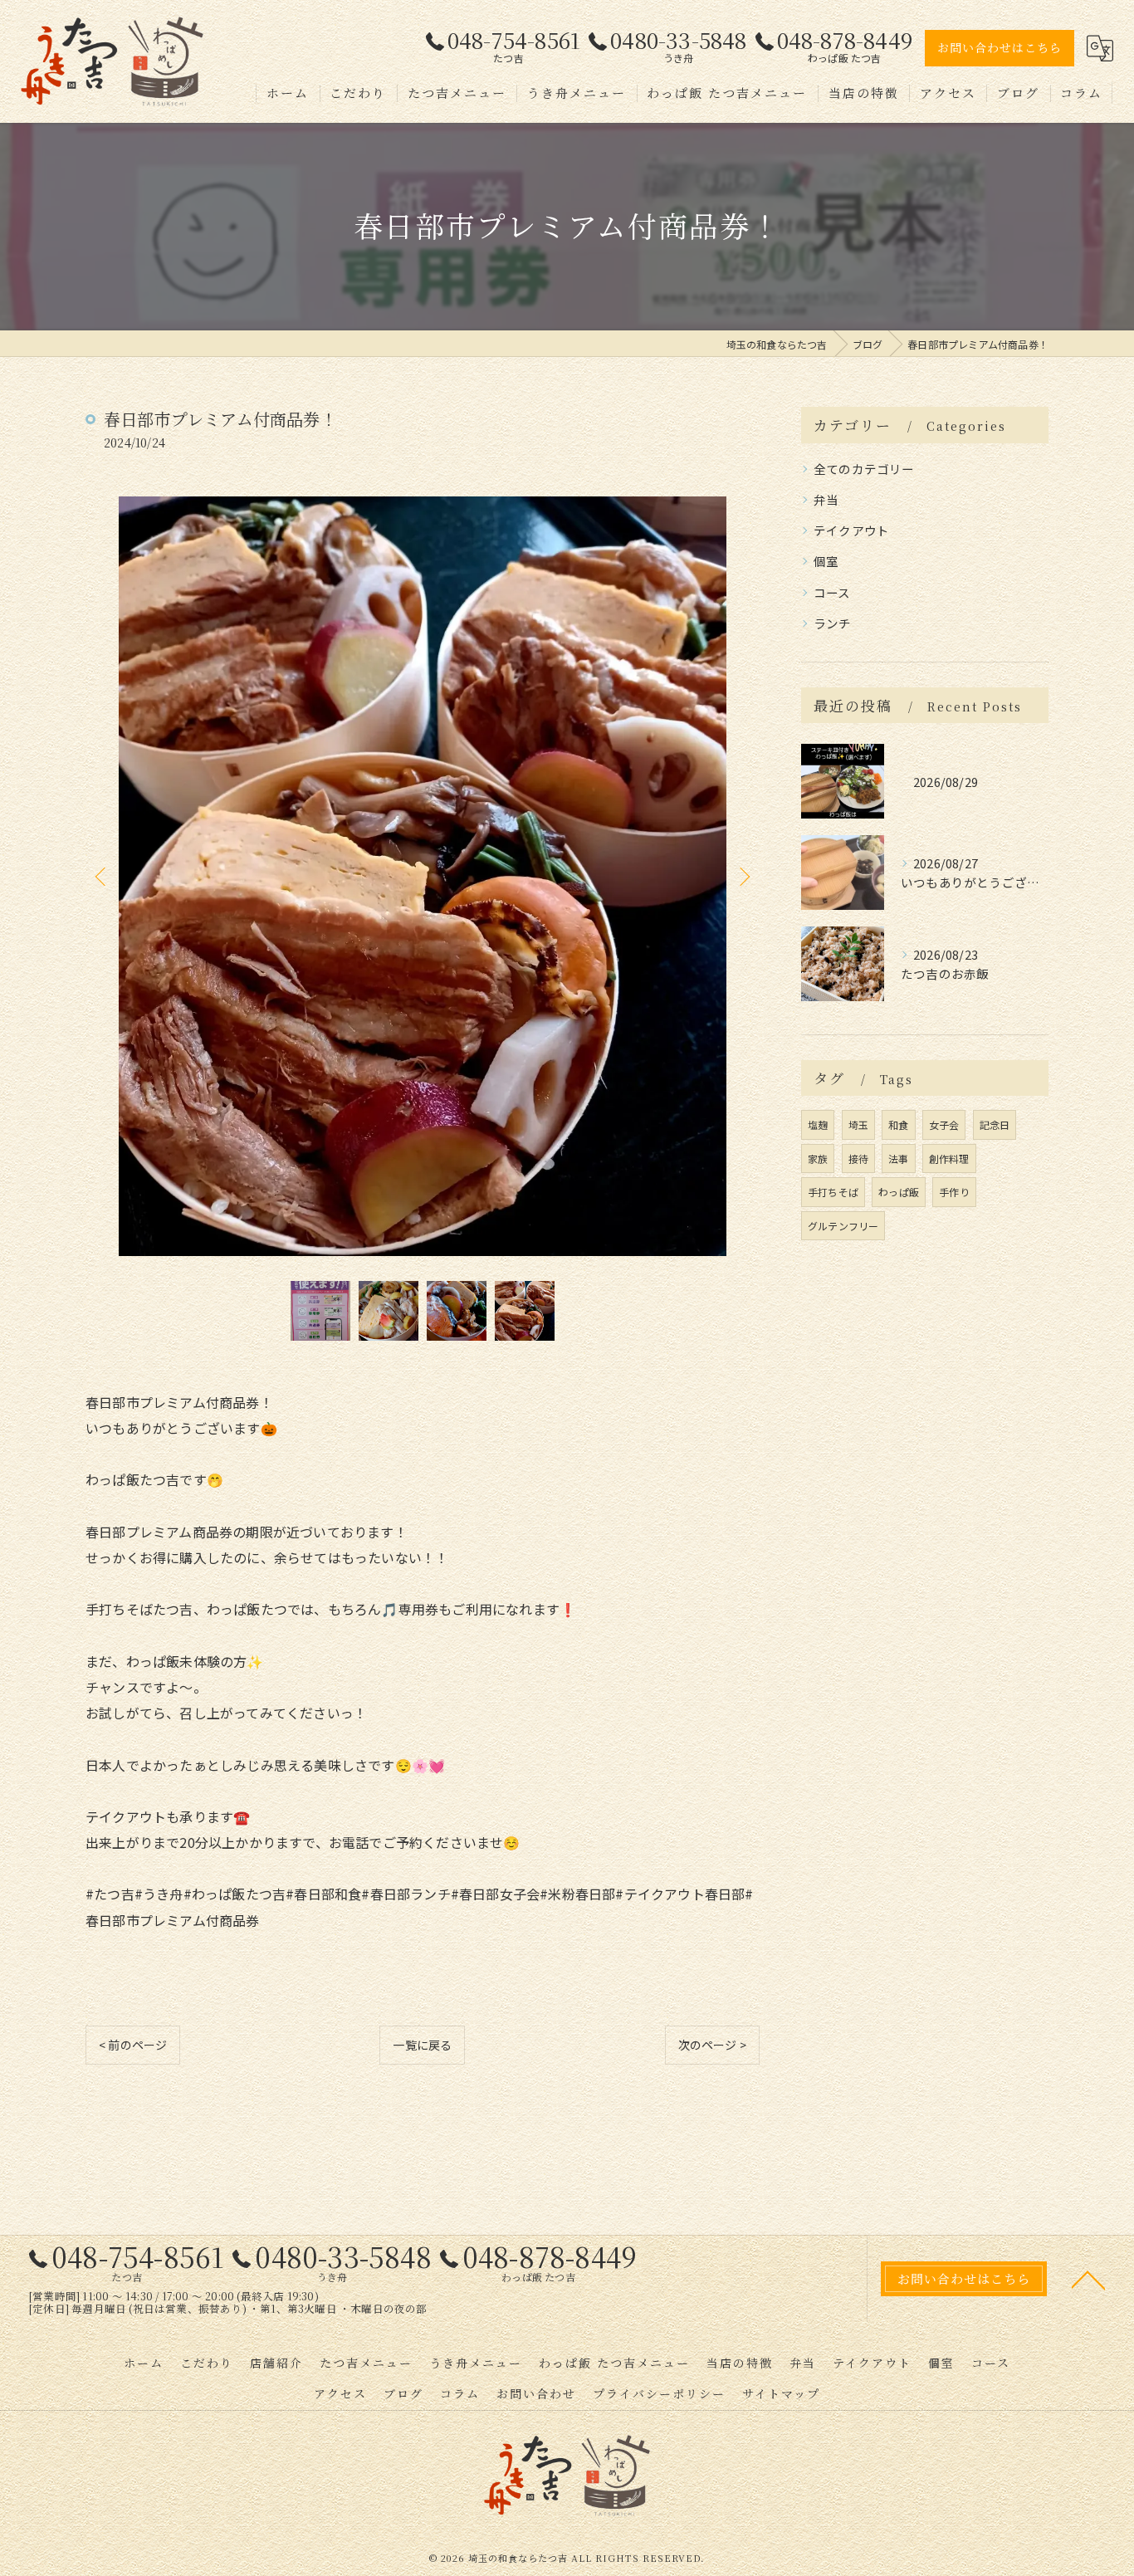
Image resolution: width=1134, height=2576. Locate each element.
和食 (898, 1124)
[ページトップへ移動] (1088, 2279)
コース (832, 592)
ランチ (833, 623)
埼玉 (858, 1124)
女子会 (944, 1124)
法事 (898, 1158)
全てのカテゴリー (864, 469)
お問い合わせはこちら (1000, 47)
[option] (423, 876)
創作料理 (949, 1158)
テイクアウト (851, 530)
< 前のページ (133, 2045)
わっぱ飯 (899, 1192)
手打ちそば (833, 1192)
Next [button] (743, 876)
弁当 (826, 499)
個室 (826, 561)
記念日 (995, 1124)
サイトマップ (781, 2393)
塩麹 (818, 1124)
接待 (858, 1158)
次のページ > (712, 2045)
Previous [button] (102, 876)
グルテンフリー (843, 1226)
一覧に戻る (422, 2045)
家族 (818, 1158)
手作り (954, 1192)
